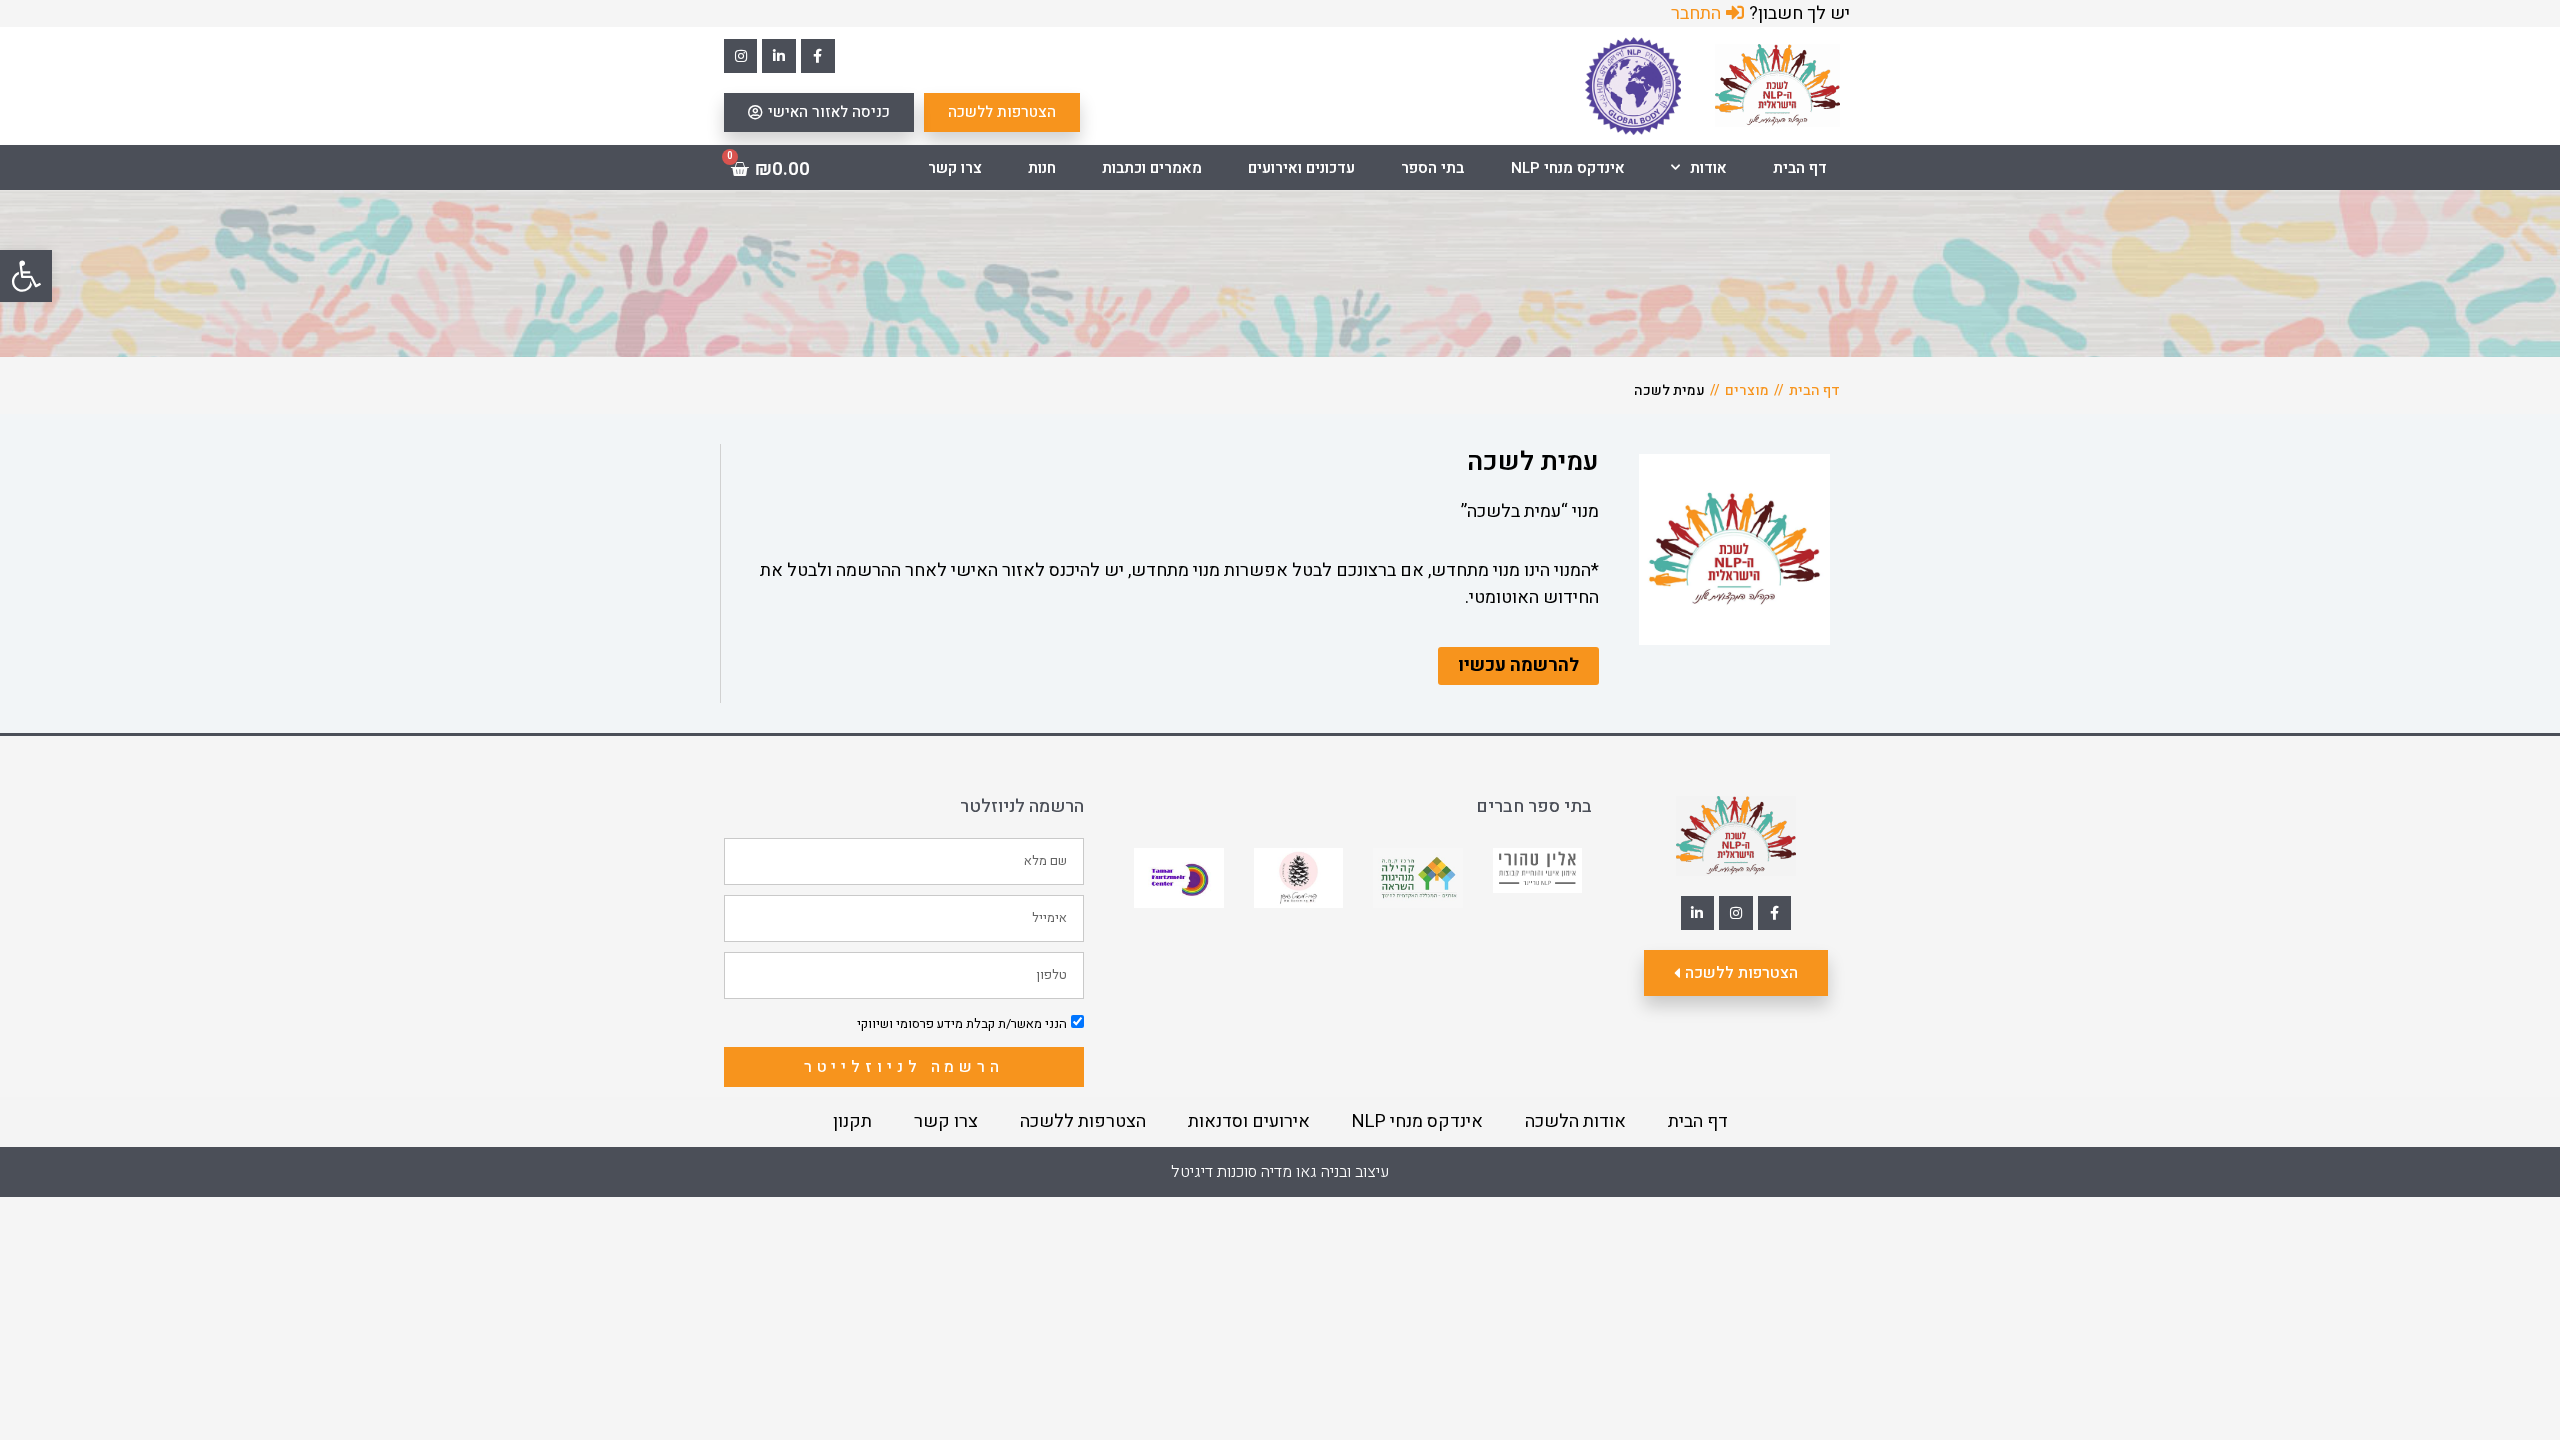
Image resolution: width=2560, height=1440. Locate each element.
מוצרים (1747, 390)
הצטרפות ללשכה (1083, 1121)
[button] (26, 276)
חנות (1042, 168)
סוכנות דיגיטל (1214, 1172)
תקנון (852, 1121)
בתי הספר (1432, 168)
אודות (1708, 168)
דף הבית (1800, 168)
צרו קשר (955, 168)
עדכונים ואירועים (1301, 168)
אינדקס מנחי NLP (1568, 168)
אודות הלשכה (1575, 1121)
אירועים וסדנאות (1249, 1121)
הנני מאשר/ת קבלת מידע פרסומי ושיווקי (962, 1023)
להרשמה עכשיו (1518, 665)
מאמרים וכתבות (1152, 168)
